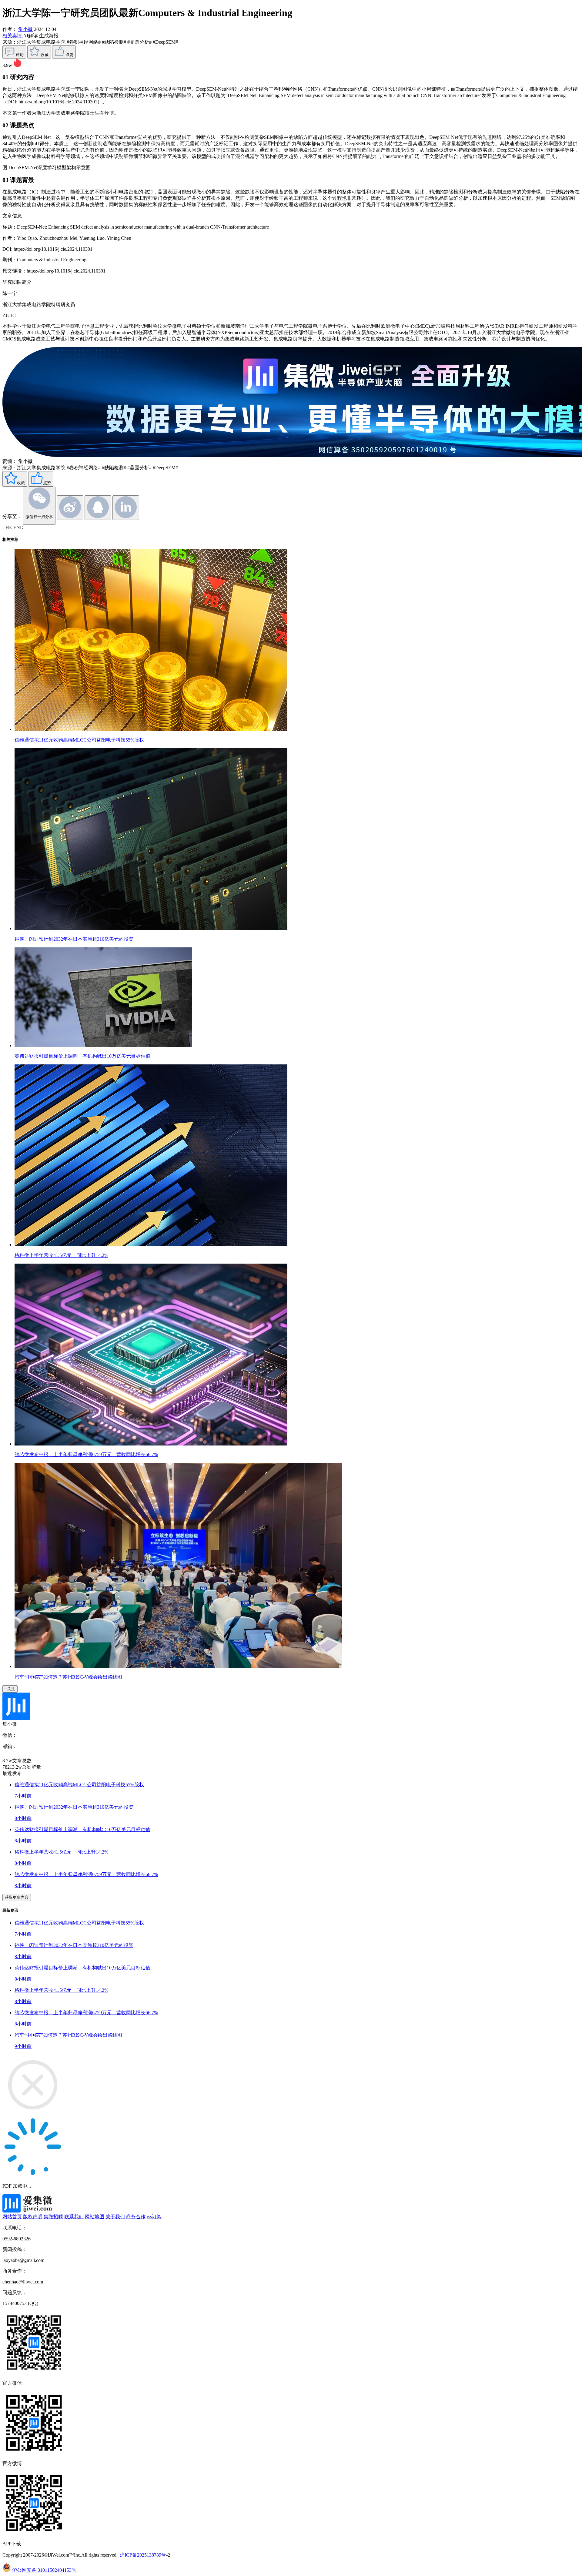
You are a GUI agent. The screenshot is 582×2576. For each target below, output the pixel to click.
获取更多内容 (17, 1897)
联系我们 (74, 2217)
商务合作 (136, 2217)
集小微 (25, 29)
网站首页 (12, 2217)
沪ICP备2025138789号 (143, 2555)
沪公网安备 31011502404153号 (44, 2570)
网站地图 (95, 2217)
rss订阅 (154, 2217)
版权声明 (33, 2217)
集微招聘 (53, 2217)
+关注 (10, 1689)
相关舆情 (13, 36)
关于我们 (115, 2217)
